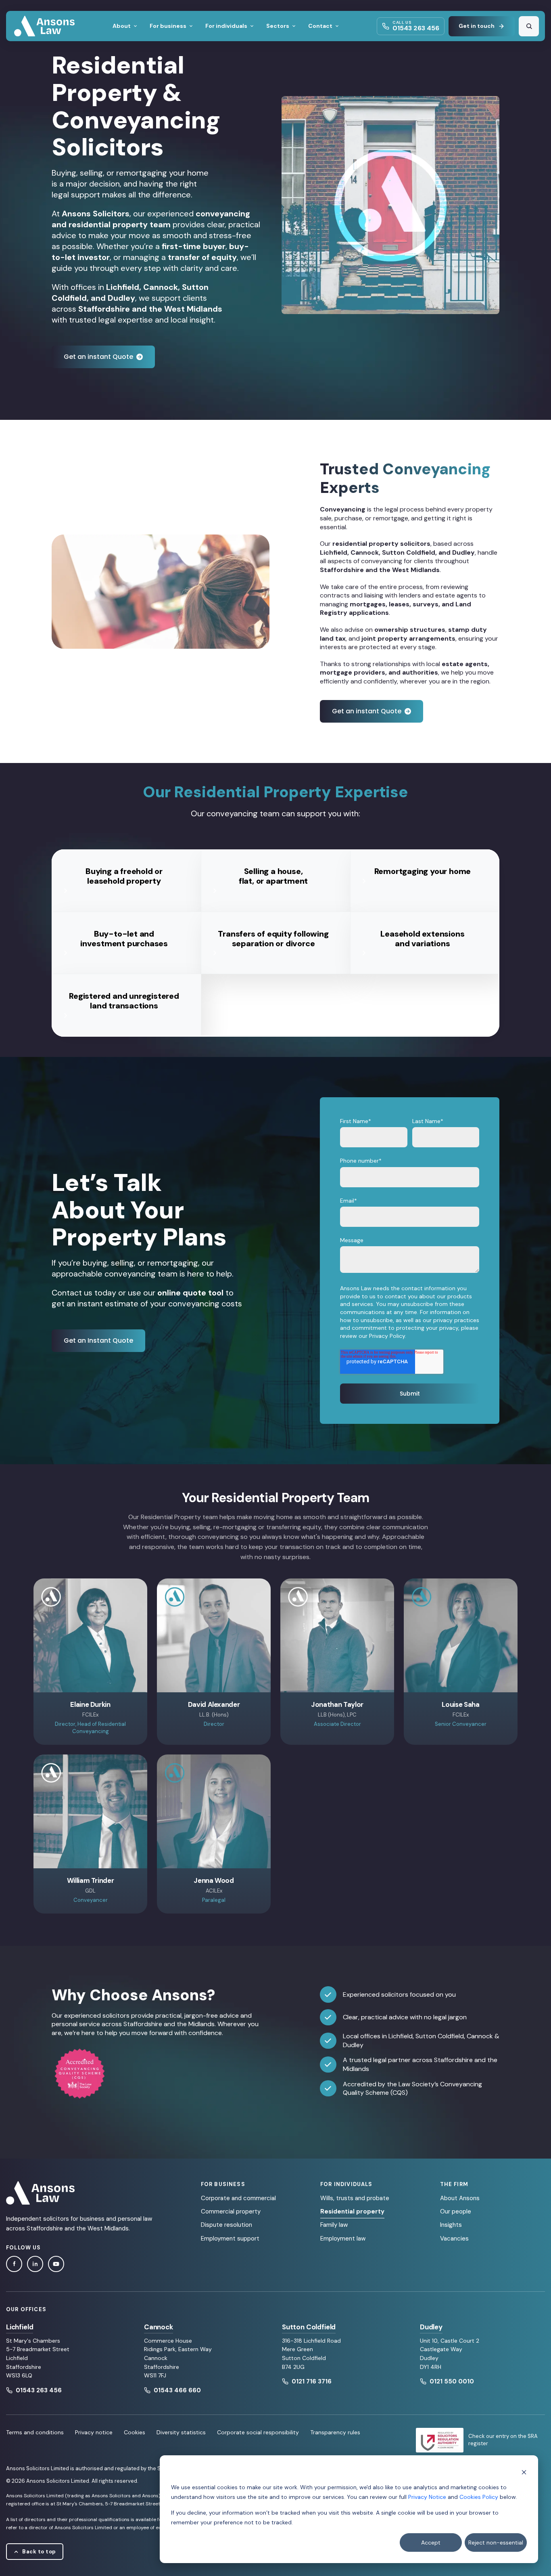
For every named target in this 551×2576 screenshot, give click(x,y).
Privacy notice (94, 2432)
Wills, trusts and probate (355, 2198)
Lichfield (20, 2327)
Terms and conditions (35, 2432)
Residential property (352, 2211)
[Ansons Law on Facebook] (14, 2264)
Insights (451, 2225)
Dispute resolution (226, 2225)
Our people (456, 2211)
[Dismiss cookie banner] (524, 2472)
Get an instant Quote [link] (98, 357)
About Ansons (460, 2198)
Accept (431, 2542)
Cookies (135, 2432)
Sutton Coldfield (309, 2327)
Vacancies (454, 2239)
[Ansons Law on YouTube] (56, 2264)
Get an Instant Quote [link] (98, 1340)
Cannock (159, 2327)
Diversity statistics (181, 2432)
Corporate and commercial (238, 2198)
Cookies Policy (479, 2497)
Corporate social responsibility (258, 2432)
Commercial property (231, 2211)
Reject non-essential (496, 2542)
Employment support (230, 2239)
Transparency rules (335, 2432)
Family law (334, 2225)
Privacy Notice (427, 2497)
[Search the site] (529, 26)
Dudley (431, 2327)
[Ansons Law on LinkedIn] (35, 2264)
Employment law (343, 2239)
